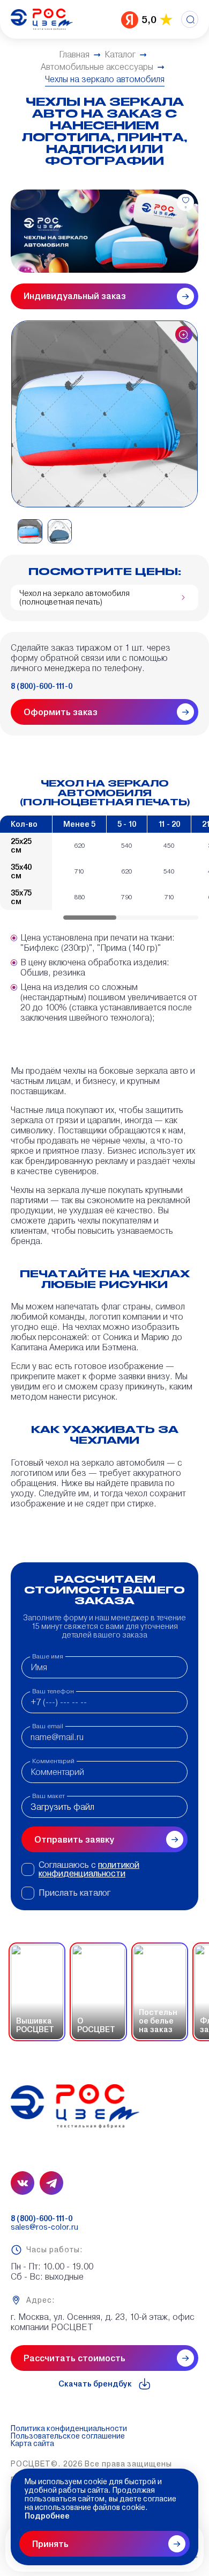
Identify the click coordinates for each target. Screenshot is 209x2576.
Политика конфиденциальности (69, 2428)
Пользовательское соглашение (68, 2436)
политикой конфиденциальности (89, 1869)
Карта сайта (32, 2443)
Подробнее (47, 2516)
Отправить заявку (74, 1840)
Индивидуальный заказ (75, 296)
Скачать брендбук (95, 2384)
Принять (50, 2544)
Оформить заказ (61, 712)
